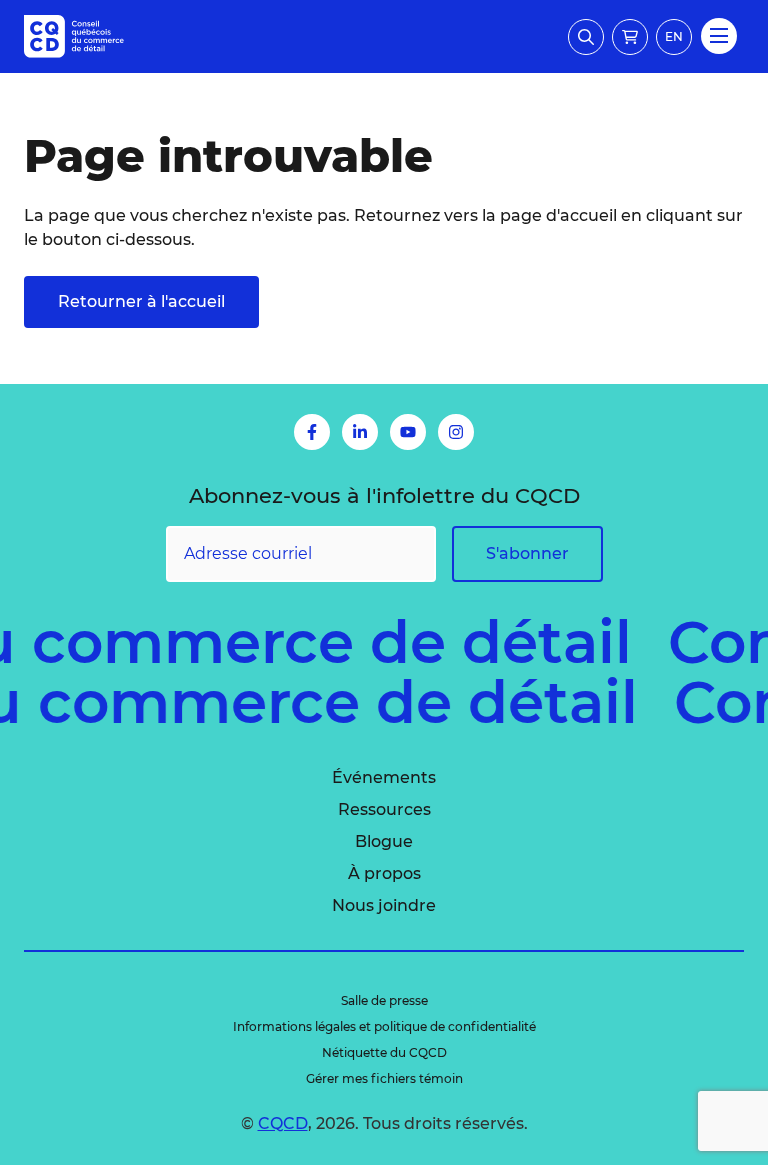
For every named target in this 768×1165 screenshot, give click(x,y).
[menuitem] (384, 778)
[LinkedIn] (360, 432)
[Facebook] (312, 432)
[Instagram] (456, 432)
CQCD (283, 1123)
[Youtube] (408, 432)
